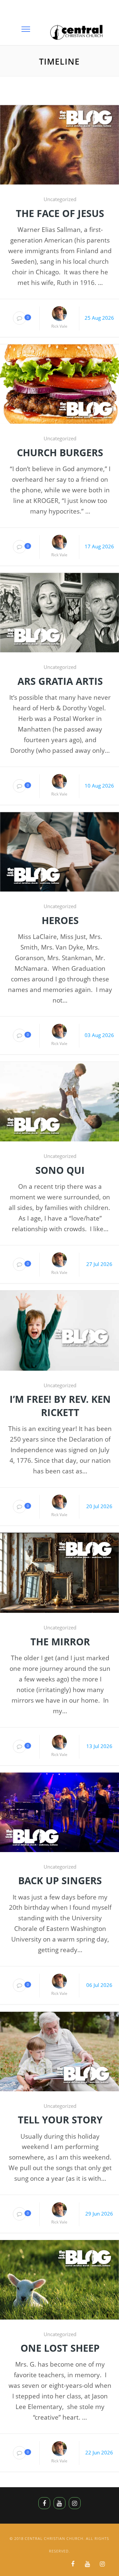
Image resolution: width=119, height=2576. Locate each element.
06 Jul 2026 (99, 1985)
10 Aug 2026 (99, 786)
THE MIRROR (60, 1642)
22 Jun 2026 (99, 2452)
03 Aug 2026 (99, 1035)
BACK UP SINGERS (60, 1880)
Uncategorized (60, 199)
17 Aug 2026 (99, 546)
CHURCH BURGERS (60, 452)
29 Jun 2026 (99, 2214)
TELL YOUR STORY (60, 2120)
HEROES (60, 920)
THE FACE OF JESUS (60, 213)
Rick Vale (59, 326)
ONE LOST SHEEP (60, 2348)
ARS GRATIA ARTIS (60, 681)
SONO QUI (60, 1170)
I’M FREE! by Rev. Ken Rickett (60, 1405)
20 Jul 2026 (99, 1506)
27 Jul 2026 (99, 1264)
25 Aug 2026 (99, 318)
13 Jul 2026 (99, 1746)
